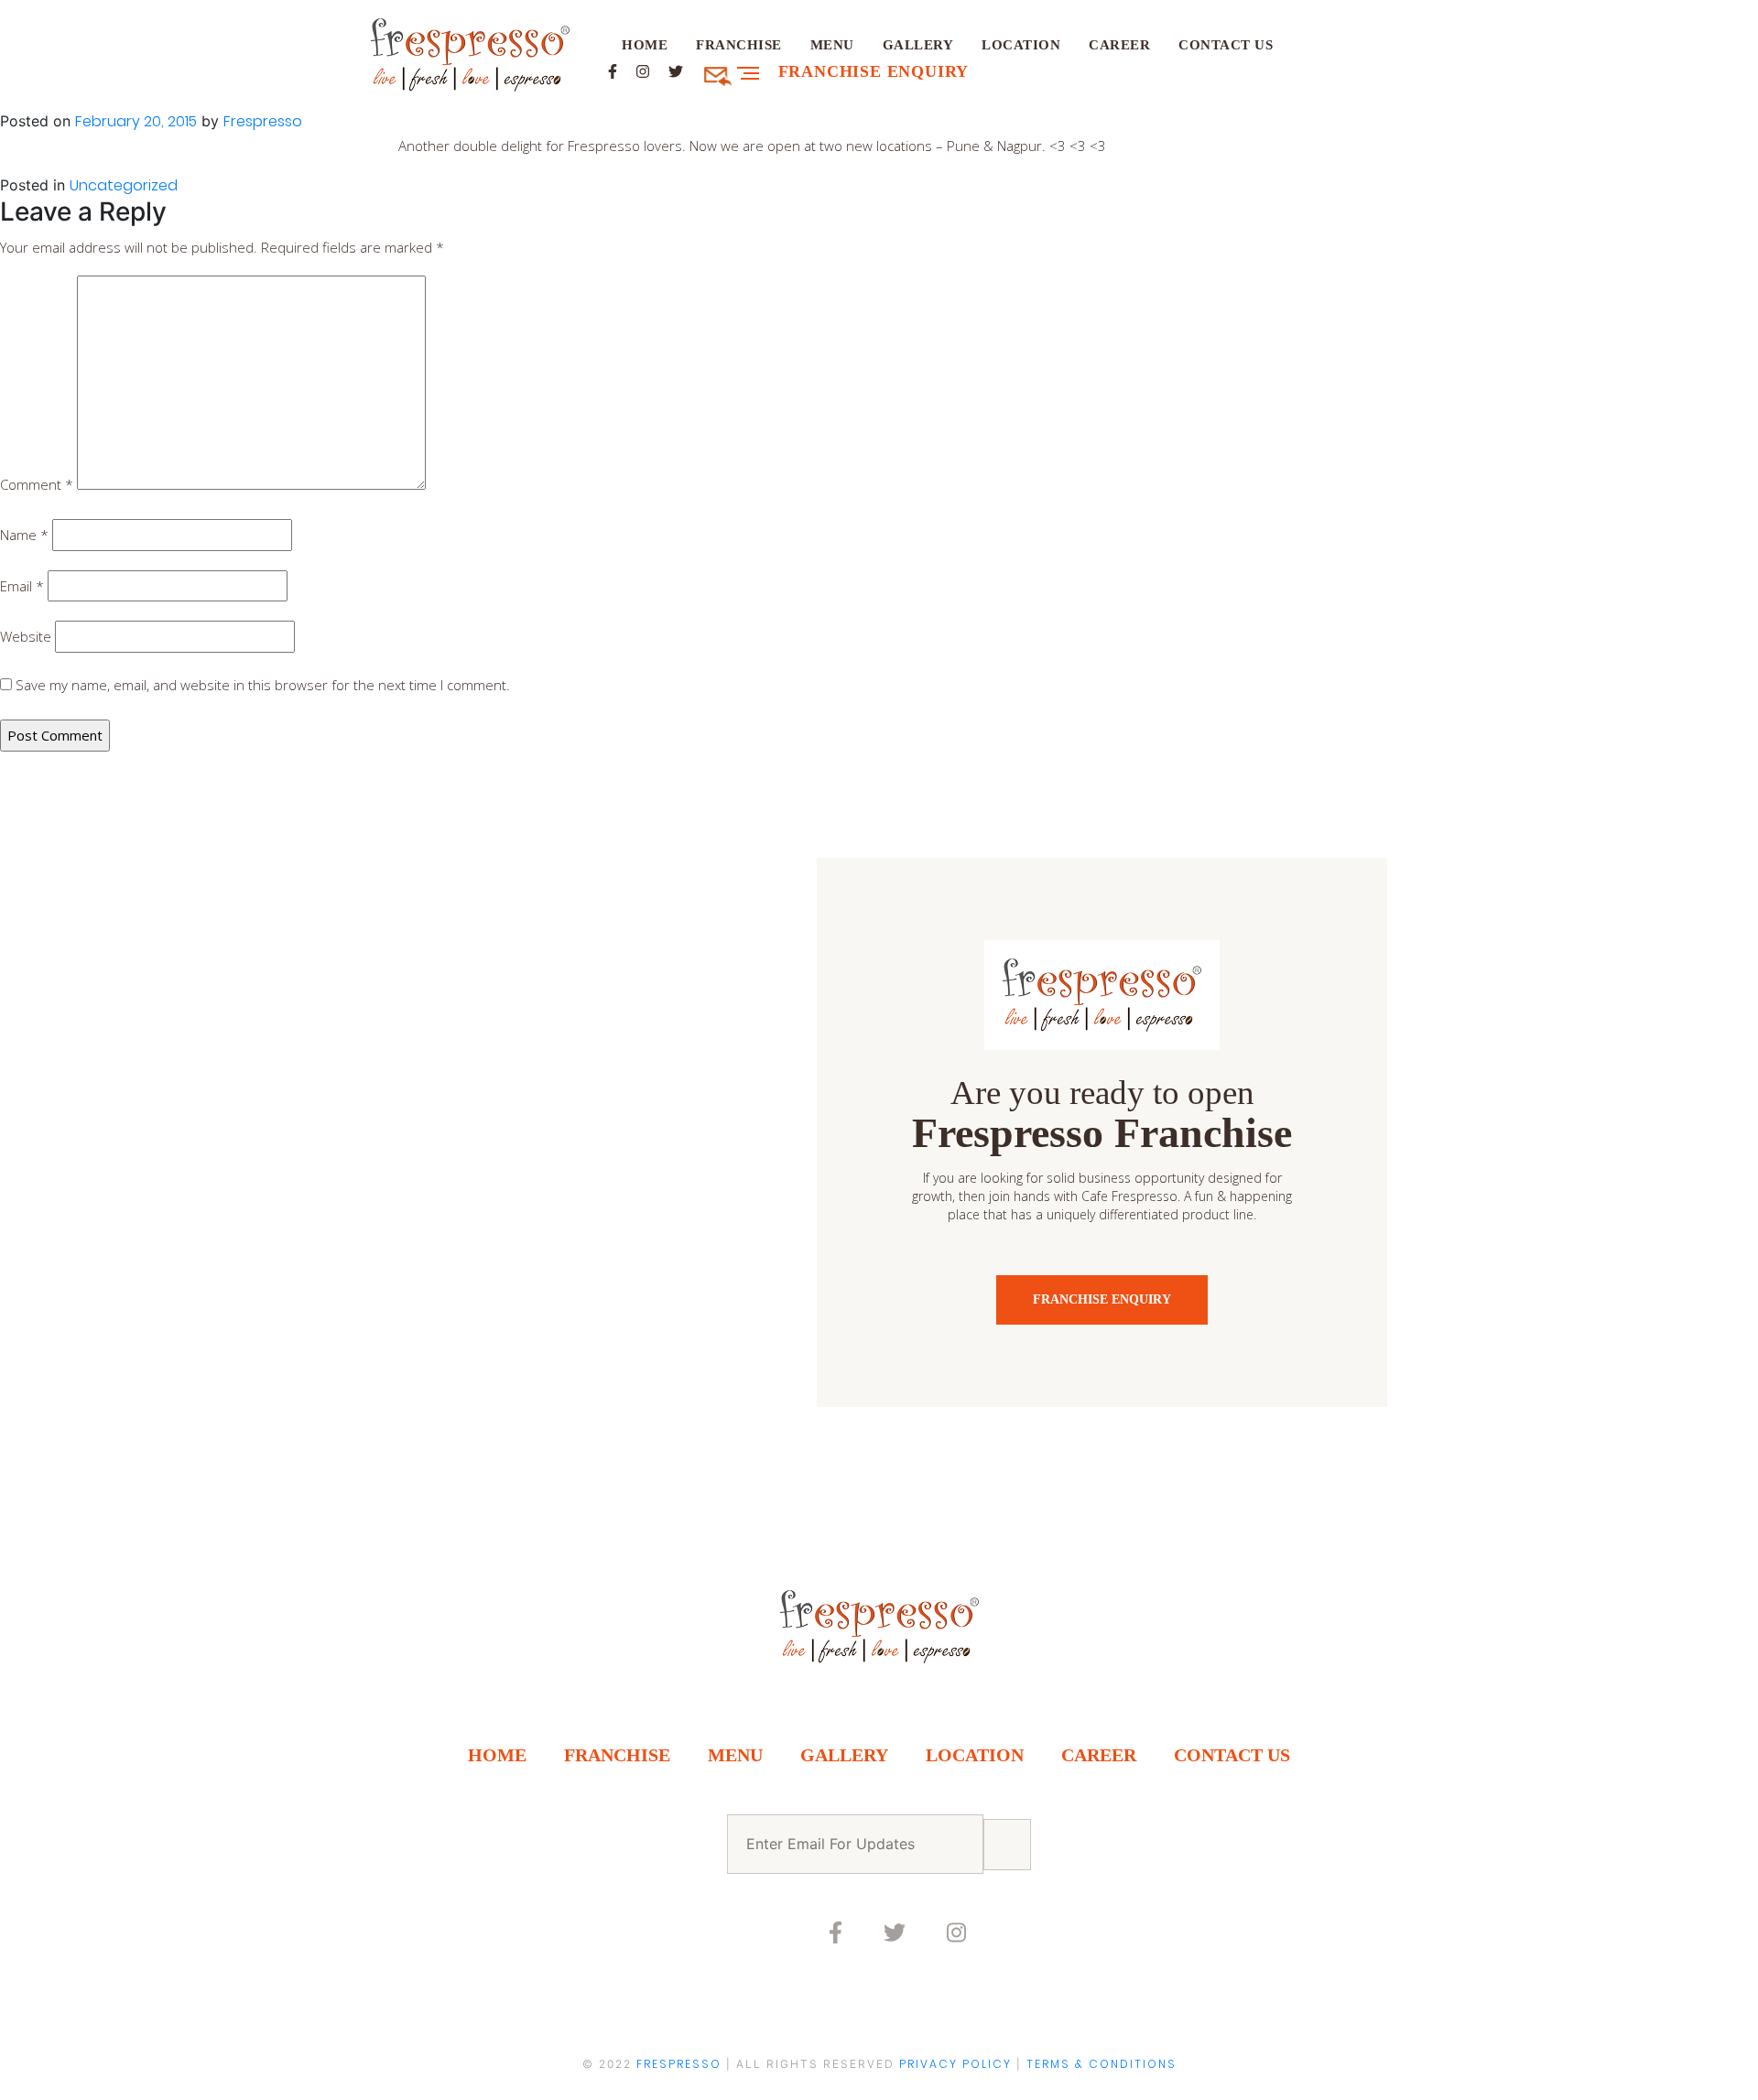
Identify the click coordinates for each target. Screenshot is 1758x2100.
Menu (832, 45)
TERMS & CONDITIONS (1101, 2064)
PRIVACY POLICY (955, 2064)
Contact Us (1226, 45)
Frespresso (263, 121)
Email (22, 586)
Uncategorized (124, 185)
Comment (37, 484)
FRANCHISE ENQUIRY (1102, 1299)
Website (26, 636)
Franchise (739, 45)
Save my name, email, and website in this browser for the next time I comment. (263, 685)
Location (1021, 45)
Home (645, 45)
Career (1119, 45)
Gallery (918, 45)
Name (24, 535)
